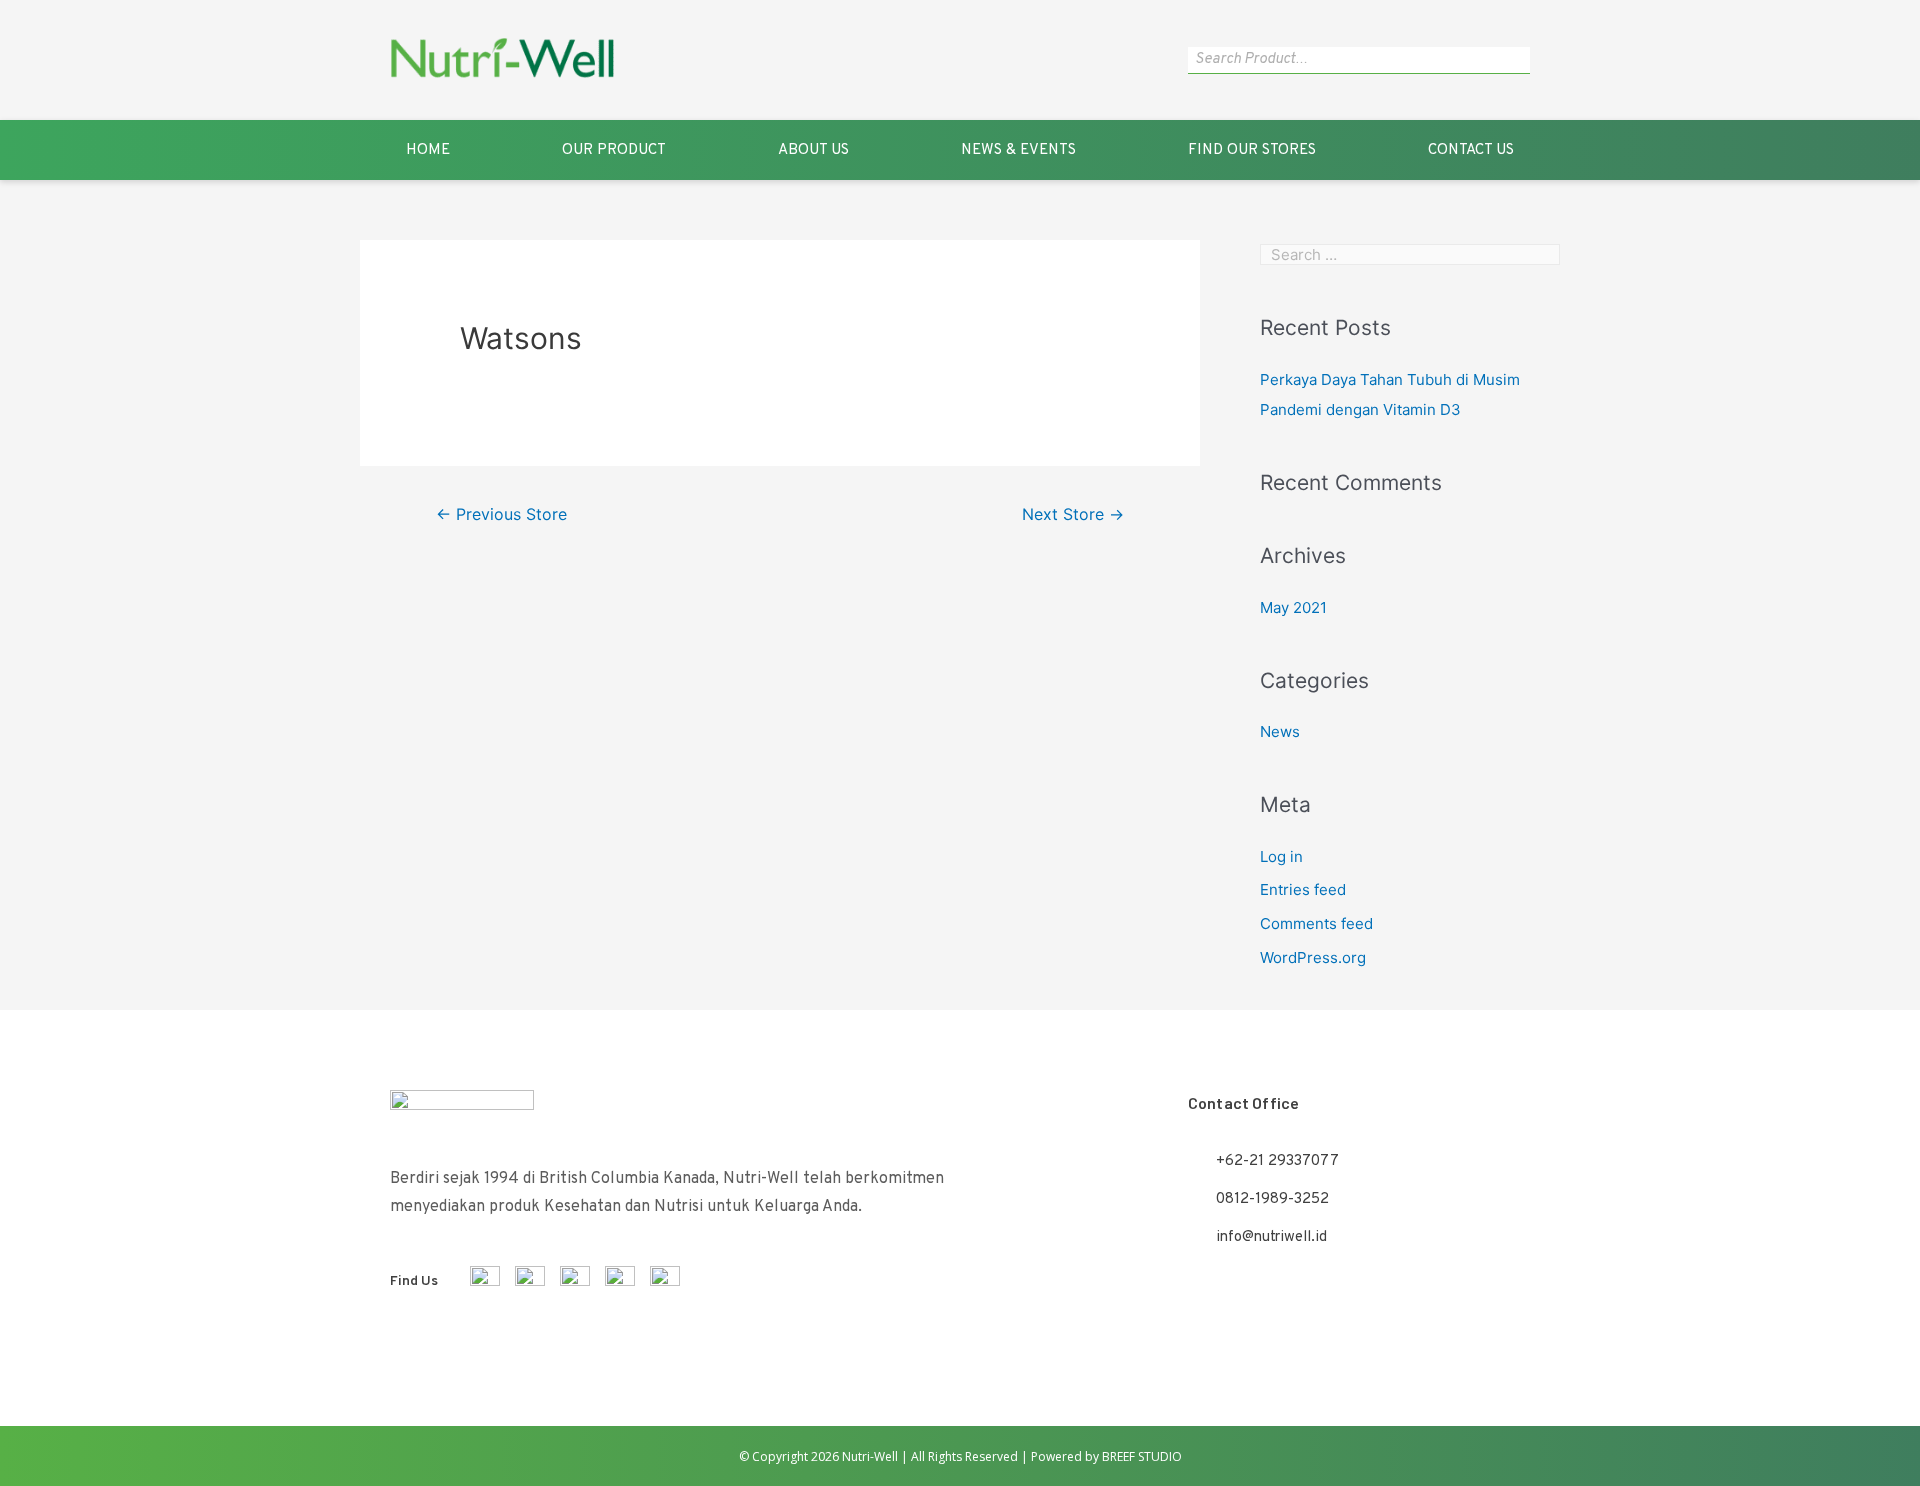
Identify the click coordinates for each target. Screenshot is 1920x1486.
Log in (1281, 856)
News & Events (1018, 150)
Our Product (614, 150)
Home (428, 150)
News (1280, 731)
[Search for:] (1410, 254)
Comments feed (1316, 923)
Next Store (1073, 514)
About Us (813, 150)
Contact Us (1471, 150)
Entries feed (1303, 889)
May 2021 (1293, 607)
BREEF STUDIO (1142, 1456)
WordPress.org (1313, 957)
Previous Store (501, 514)
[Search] (1520, 60)
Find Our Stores (1252, 150)
